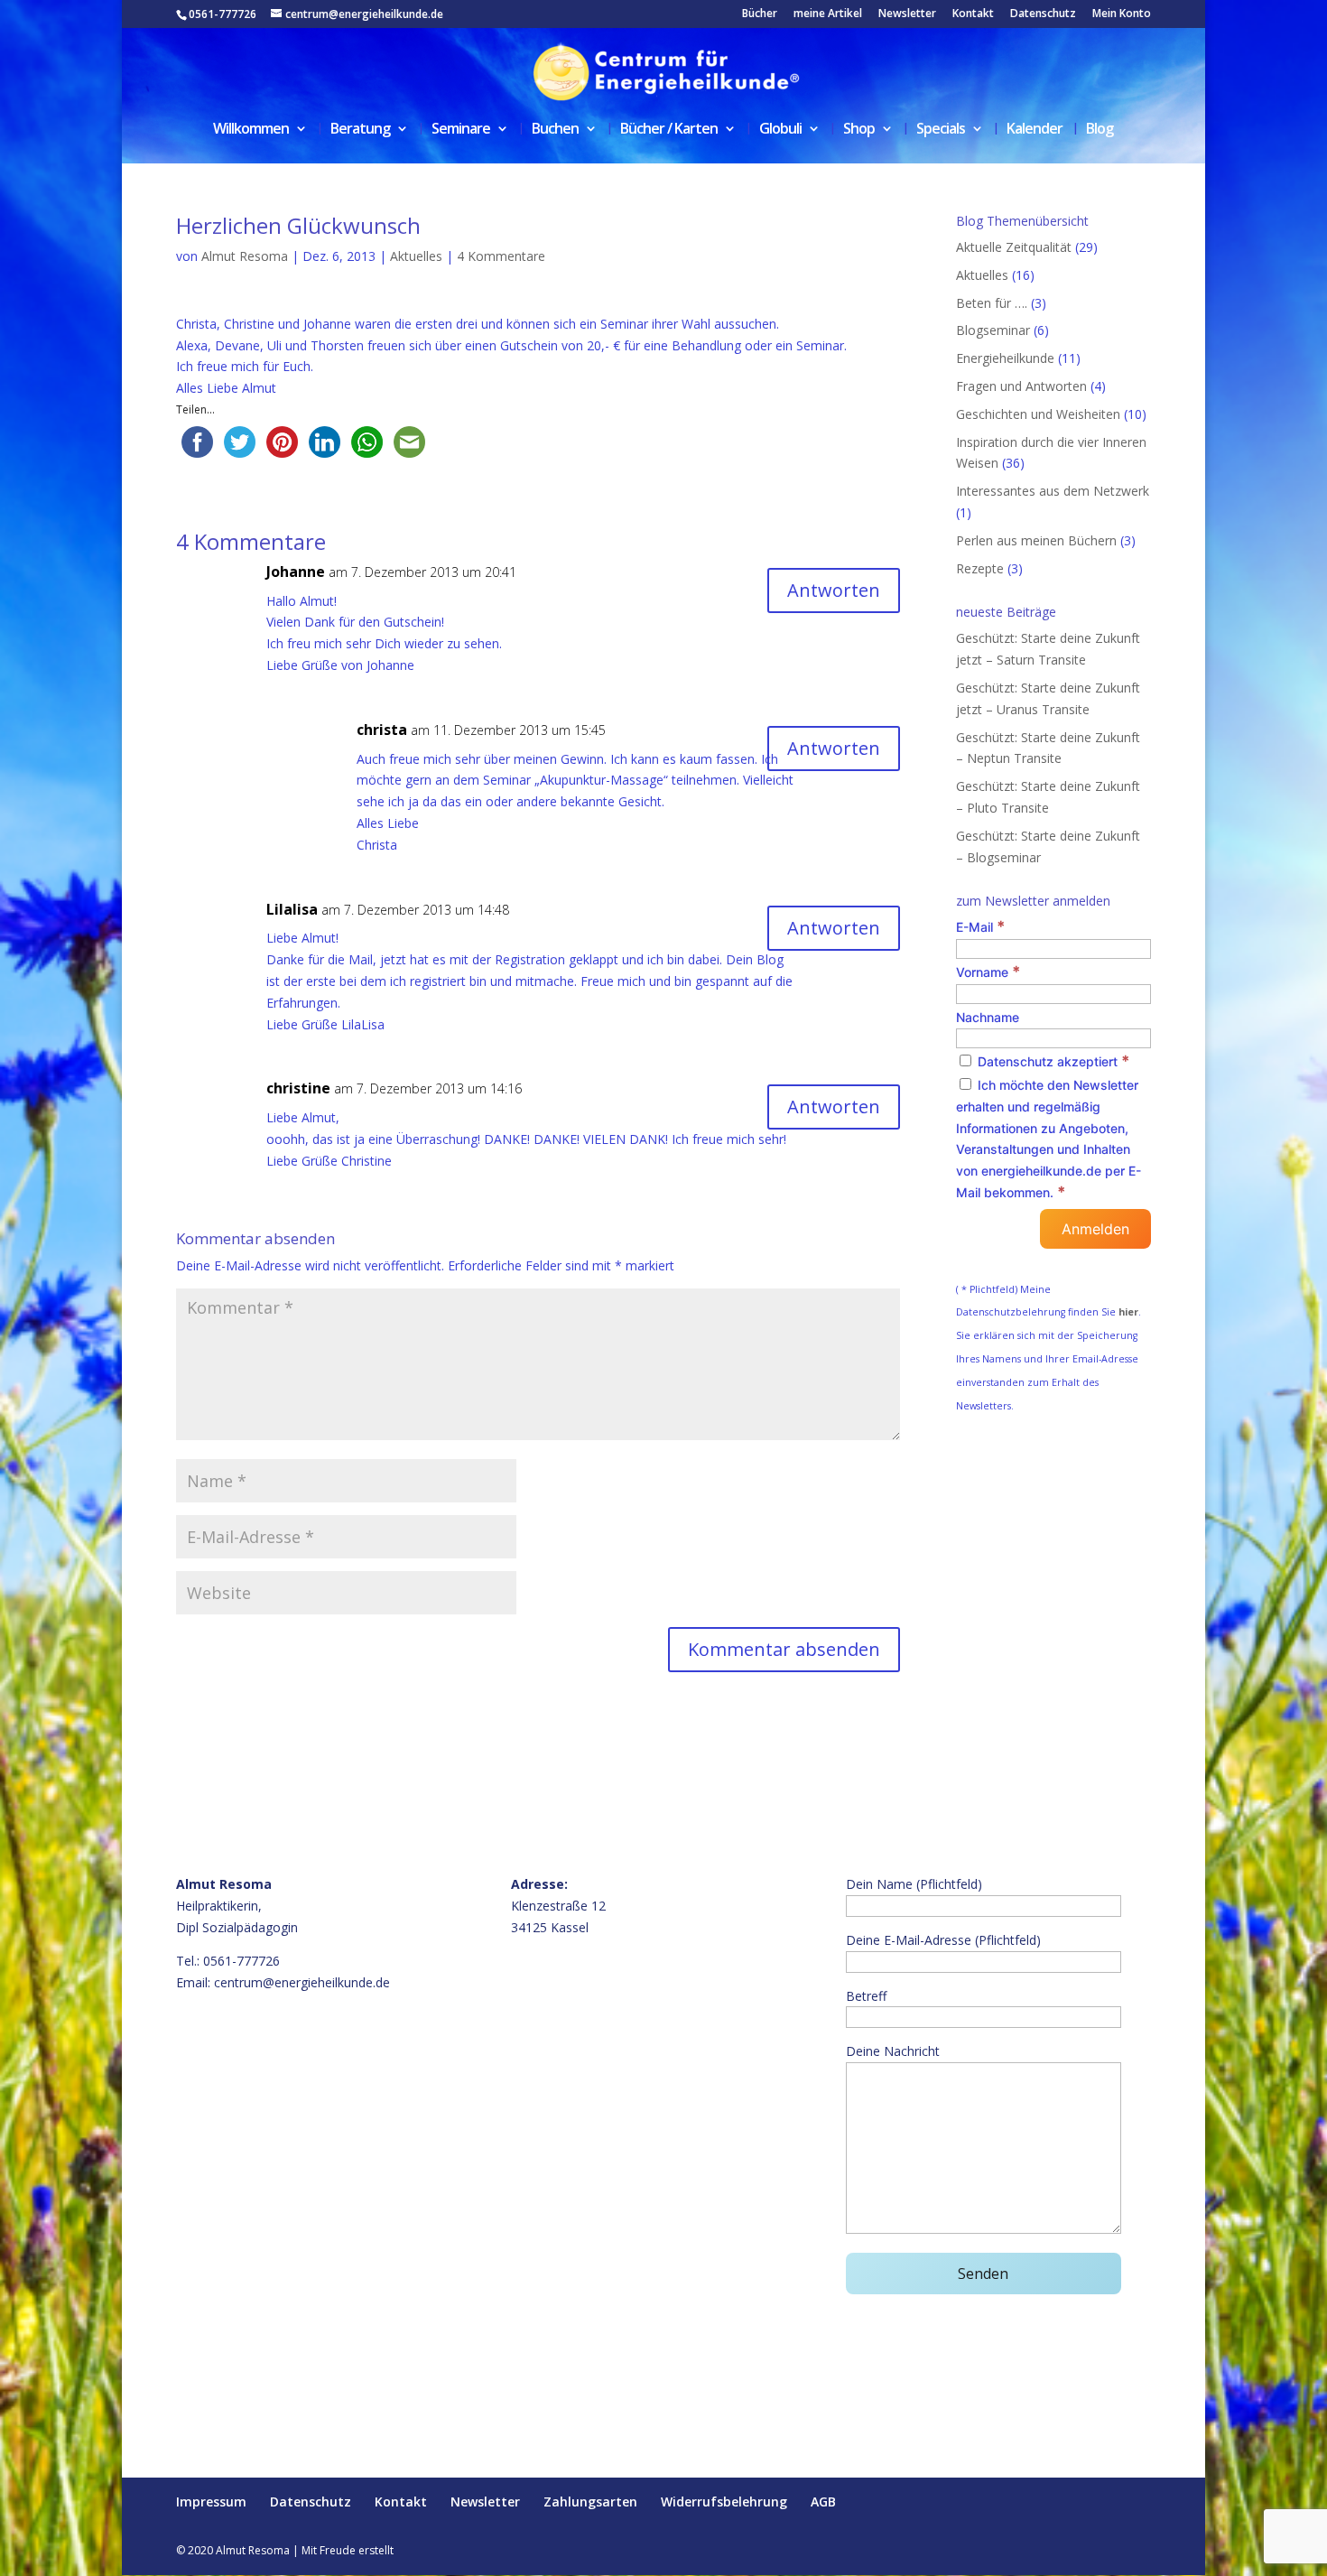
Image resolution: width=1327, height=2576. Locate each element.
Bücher (760, 14)
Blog (1100, 130)
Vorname (988, 972)
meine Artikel (828, 14)
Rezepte (980, 568)
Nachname (988, 1017)
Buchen (555, 130)
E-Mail (980, 927)
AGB (823, 2502)
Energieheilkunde (1005, 358)
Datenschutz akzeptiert (1052, 1061)
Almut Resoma (245, 256)
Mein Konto (1122, 14)
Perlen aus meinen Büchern (1036, 540)
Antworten (834, 590)
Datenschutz (1043, 14)
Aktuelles (416, 256)
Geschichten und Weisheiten (1038, 414)
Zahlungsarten (590, 2502)
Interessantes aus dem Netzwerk (1053, 491)
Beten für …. (992, 303)
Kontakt (973, 14)
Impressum (211, 2502)
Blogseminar (993, 330)
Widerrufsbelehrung (724, 2502)
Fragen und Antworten (1021, 386)
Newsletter (907, 14)
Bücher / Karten (669, 130)
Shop (859, 130)
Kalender (1035, 130)
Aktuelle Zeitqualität (1014, 247)
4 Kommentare (501, 256)
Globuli (780, 130)
